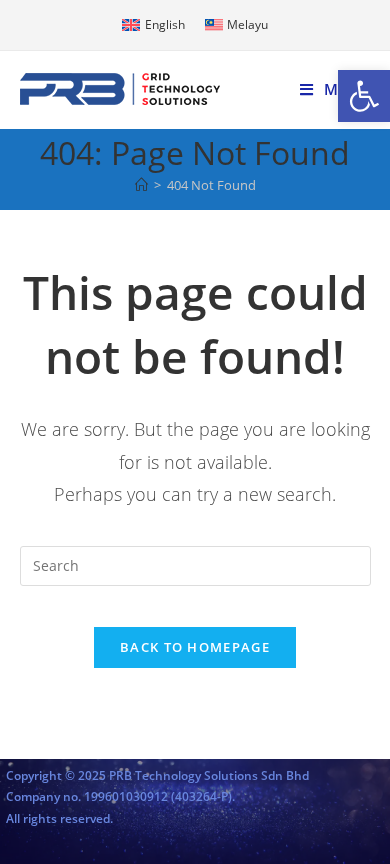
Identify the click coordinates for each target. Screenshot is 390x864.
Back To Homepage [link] (195, 647)
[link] (364, 96)
